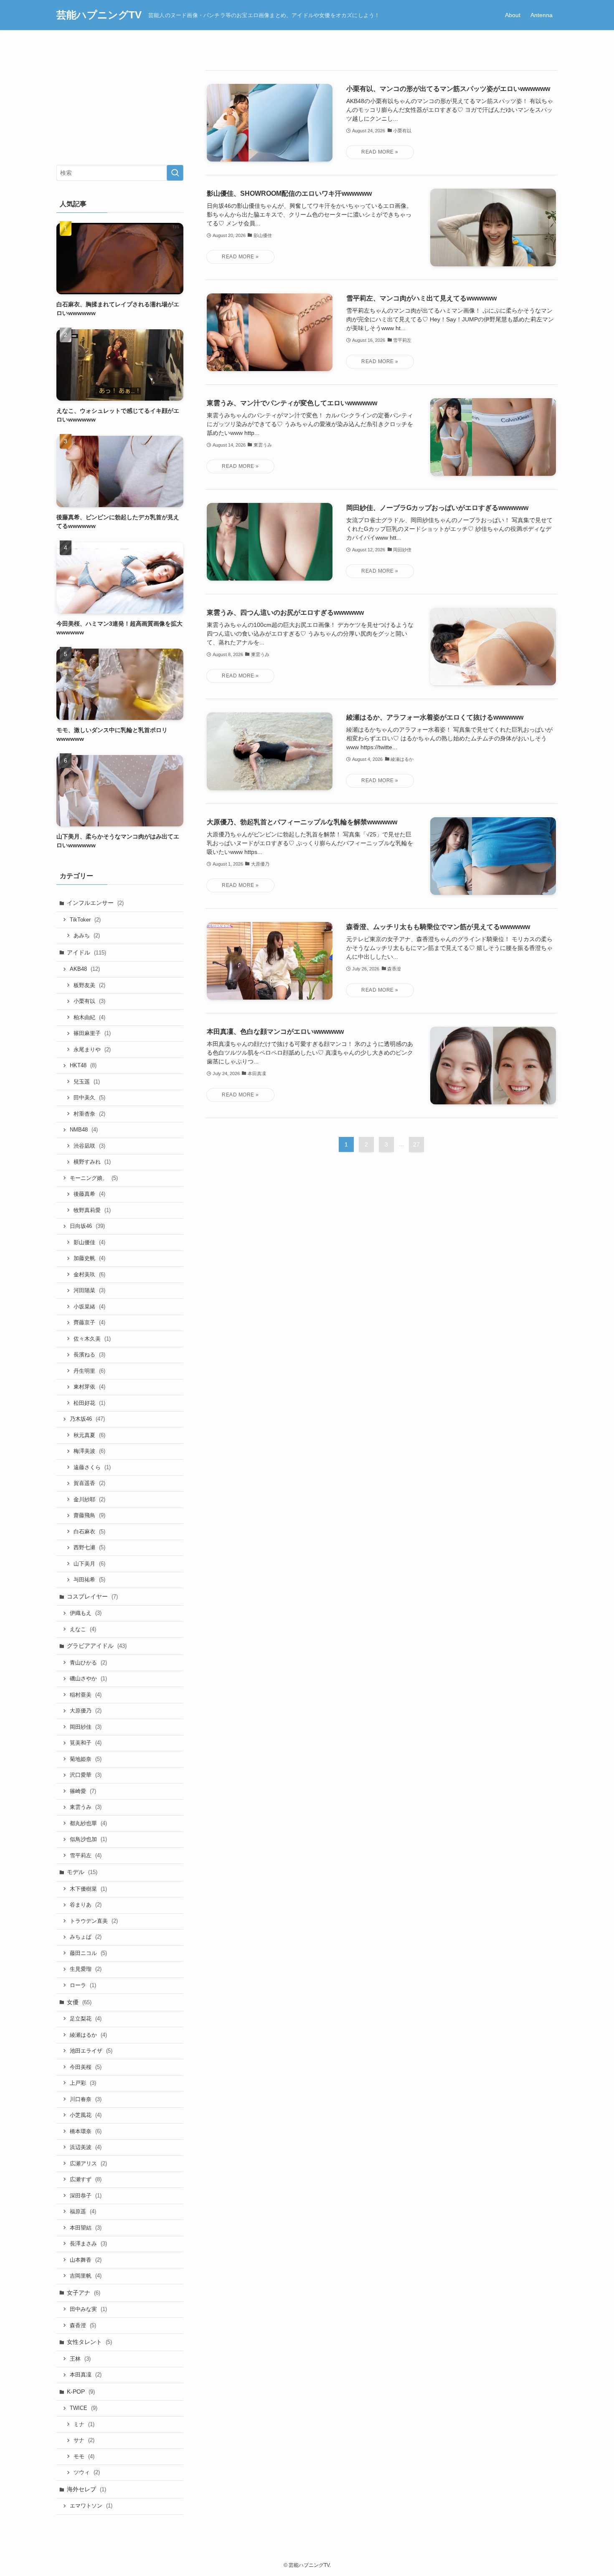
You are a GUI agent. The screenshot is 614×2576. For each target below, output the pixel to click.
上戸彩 (83, 2083)
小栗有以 (89, 1001)
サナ (84, 2440)
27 (416, 1144)
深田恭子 (86, 2196)
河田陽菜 (89, 1290)
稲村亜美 (86, 1695)
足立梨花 (86, 2019)
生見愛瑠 (86, 1969)
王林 (80, 2359)
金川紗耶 (89, 1499)
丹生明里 (89, 1371)
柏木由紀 (89, 1017)
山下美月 (89, 1564)
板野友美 (89, 985)
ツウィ (87, 2472)
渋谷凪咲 (89, 1146)
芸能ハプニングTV (99, 15)
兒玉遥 (87, 1082)
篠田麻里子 (92, 1033)
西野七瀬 (89, 1547)
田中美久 (89, 1097)
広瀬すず (86, 2179)
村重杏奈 (89, 1114)
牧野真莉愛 (92, 1210)
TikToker (85, 920)
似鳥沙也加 (88, 1839)
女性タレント (89, 2342)
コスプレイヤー (92, 1596)
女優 (79, 2002)
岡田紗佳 (86, 1727)
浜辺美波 (86, 2147)
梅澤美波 (89, 1451)
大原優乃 (86, 1711)
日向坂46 (87, 1226)
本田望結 (86, 2228)
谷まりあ (86, 1905)
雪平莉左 (86, 1855)
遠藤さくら (92, 1467)
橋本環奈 (86, 2131)
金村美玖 (89, 1274)
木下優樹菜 (88, 1889)
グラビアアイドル (97, 1646)
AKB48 (85, 969)
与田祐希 (89, 1580)
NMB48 (84, 1130)
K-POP (81, 2392)
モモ (84, 2456)
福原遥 (83, 2211)
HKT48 (83, 1065)
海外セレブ (86, 2489)
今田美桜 (86, 2067)
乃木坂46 (87, 1419)
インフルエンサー (95, 903)
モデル (82, 1872)
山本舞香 (86, 2260)
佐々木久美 (92, 1339)
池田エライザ (91, 2051)
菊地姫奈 (86, 1759)
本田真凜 (86, 2375)
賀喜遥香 (89, 1483)
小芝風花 (86, 2115)
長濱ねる (89, 1355)
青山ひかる (88, 1663)
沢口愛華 (86, 1775)
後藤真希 (89, 1194)
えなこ (83, 1629)
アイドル (86, 952)
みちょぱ (86, 1937)
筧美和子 (86, 1743)
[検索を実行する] (175, 173)
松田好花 (89, 1403)
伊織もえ (86, 1613)
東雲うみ (86, 1807)
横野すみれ (92, 1162)
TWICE (84, 2408)
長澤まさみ (88, 2244)
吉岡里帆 (86, 2276)
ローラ (83, 1985)
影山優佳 (89, 1242)
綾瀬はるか (88, 2035)
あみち (87, 936)
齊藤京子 (89, 1322)
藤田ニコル (88, 1953)
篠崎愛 (83, 1791)
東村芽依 (89, 1387)
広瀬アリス (88, 2163)
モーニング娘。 (94, 1178)
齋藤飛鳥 (89, 1515)
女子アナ (84, 2293)
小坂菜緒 (89, 1307)
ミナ (84, 2424)
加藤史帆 (89, 1258)
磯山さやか (88, 1678)
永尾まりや (92, 1049)
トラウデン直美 (94, 1921)
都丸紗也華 (88, 1823)
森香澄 (83, 2325)
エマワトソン (91, 2506)
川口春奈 (86, 2099)
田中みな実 (88, 2309)
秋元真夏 (89, 1435)
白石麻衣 (89, 1532)
